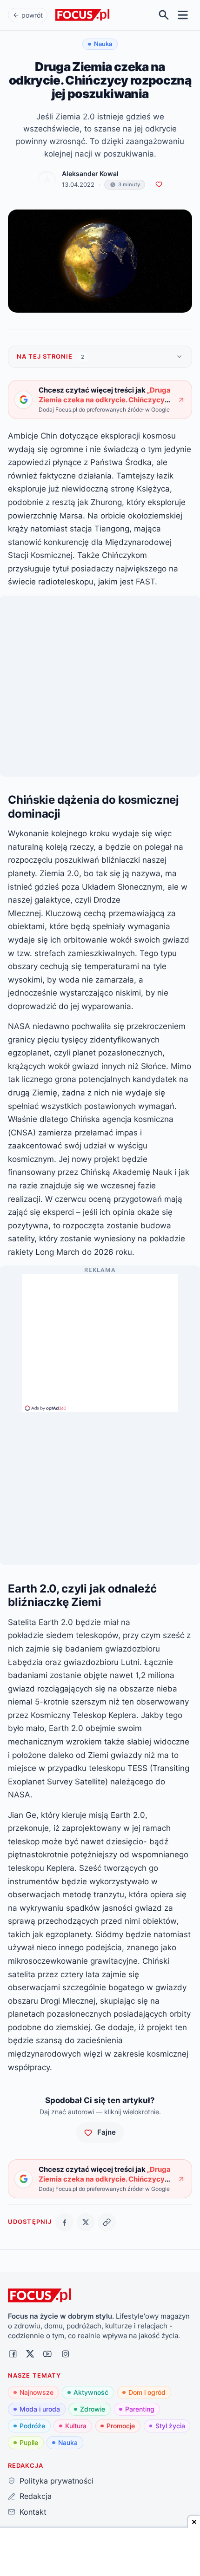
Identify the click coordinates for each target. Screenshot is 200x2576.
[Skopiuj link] (107, 2222)
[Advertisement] (100, 1339)
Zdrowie (93, 2409)
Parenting (140, 2409)
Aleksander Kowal (90, 174)
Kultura (76, 2426)
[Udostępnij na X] (86, 2222)
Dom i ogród (147, 2392)
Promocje (121, 2426)
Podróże (32, 2426)
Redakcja (35, 2496)
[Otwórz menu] (183, 15)
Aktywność (91, 2392)
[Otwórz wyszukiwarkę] (164, 15)
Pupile (29, 2442)
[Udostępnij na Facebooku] (64, 2222)
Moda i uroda (40, 2409)
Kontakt (33, 2512)
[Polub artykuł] (159, 185)
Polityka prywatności (56, 2481)
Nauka (68, 2442)
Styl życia (170, 2426)
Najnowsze (37, 2392)
